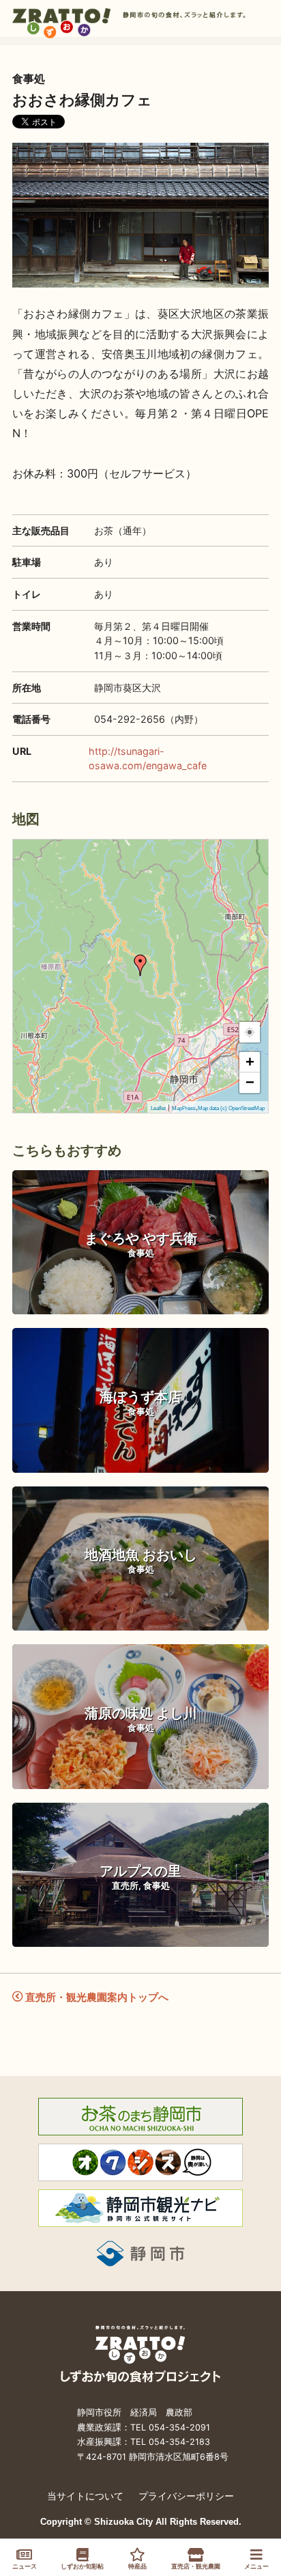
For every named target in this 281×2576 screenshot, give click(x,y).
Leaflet (158, 1108)
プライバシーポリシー (186, 2496)
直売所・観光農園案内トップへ (95, 1997)
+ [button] (250, 1062)
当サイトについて (85, 2496)
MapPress (184, 1108)
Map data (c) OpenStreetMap (231, 1108)
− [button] (250, 1082)
